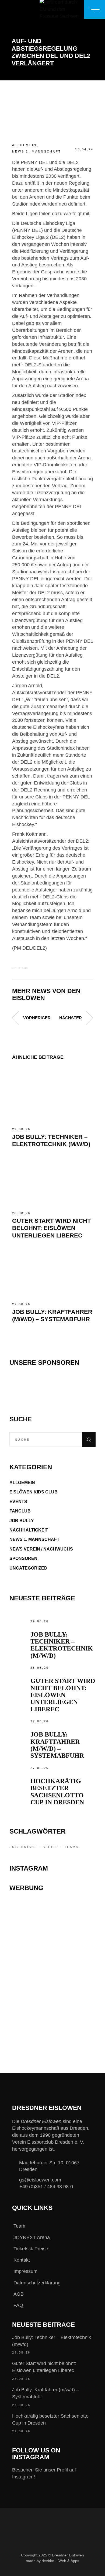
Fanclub (20, 1511)
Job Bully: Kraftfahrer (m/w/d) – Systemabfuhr (57, 1745)
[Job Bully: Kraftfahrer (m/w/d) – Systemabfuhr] (52, 1271)
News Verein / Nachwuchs (41, 1549)
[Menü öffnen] (94, 9)
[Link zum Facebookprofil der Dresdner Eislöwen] (18, 2570)
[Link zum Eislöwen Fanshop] (52, 1994)
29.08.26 (21, 1129)
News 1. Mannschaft (37, 151)
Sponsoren (23, 1558)
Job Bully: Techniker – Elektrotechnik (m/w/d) (62, 1645)
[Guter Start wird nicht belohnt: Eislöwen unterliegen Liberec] (52, 1179)
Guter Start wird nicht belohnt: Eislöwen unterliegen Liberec (51, 1228)
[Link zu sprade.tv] (52, 2024)
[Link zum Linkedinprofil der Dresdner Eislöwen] (72, 2570)
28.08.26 (21, 1213)
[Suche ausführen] (89, 1440)
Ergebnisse (23, 1847)
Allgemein (24, 145)
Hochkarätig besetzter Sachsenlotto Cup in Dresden (57, 1792)
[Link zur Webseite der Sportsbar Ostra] (52, 1939)
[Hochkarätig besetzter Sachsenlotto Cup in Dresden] (19, 1774)
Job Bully (22, 1521)
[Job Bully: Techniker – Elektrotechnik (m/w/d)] (52, 1096)
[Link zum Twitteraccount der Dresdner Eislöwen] (54, 2570)
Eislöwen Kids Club (34, 1492)
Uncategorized (28, 1568)
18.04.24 (84, 149)
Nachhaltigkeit (29, 1530)
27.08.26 (21, 1304)
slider (51, 1847)
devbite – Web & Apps (60, 2560)
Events (18, 1502)
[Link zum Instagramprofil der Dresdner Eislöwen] (36, 2570)
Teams (72, 1847)
